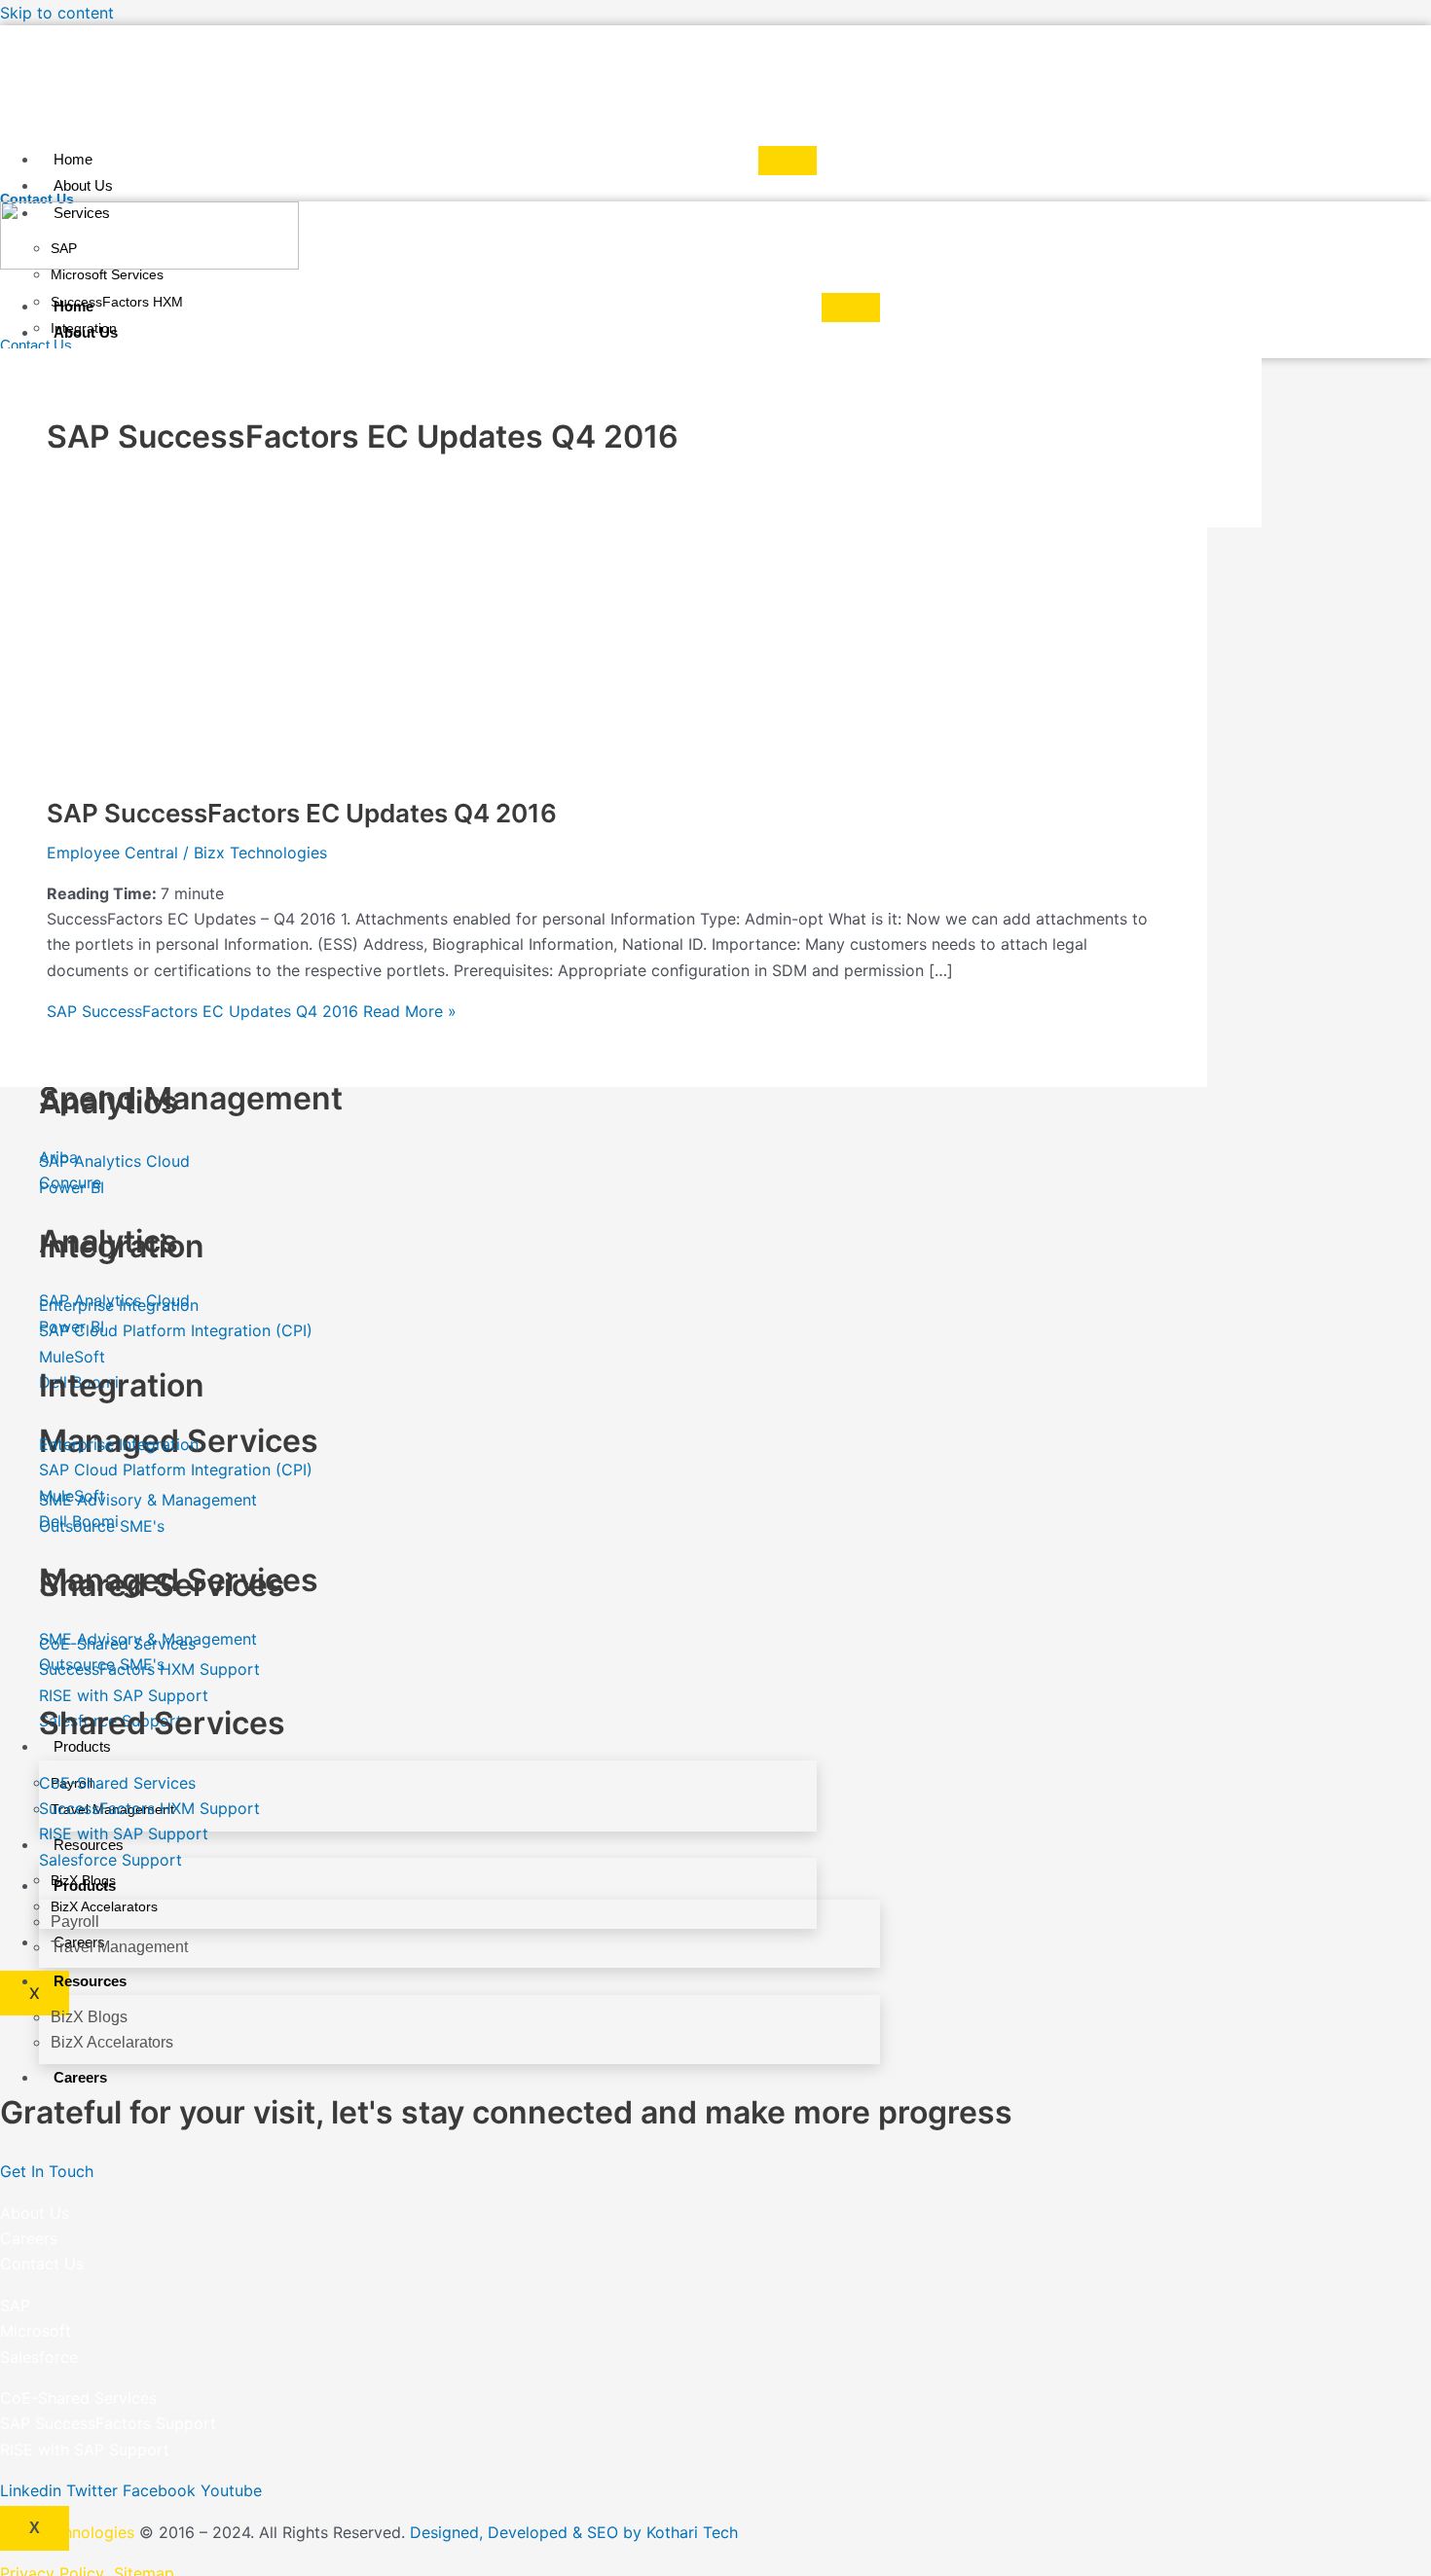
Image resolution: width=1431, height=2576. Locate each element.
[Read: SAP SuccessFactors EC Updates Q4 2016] (193, 763)
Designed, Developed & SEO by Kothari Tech (574, 2532)
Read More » (252, 1011)
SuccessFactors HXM (117, 302)
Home (73, 159)
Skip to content (57, 13)
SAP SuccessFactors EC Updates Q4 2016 (302, 813)
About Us (83, 185)
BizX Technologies (67, 2532)
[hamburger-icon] (788, 161)
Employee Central (112, 853)
